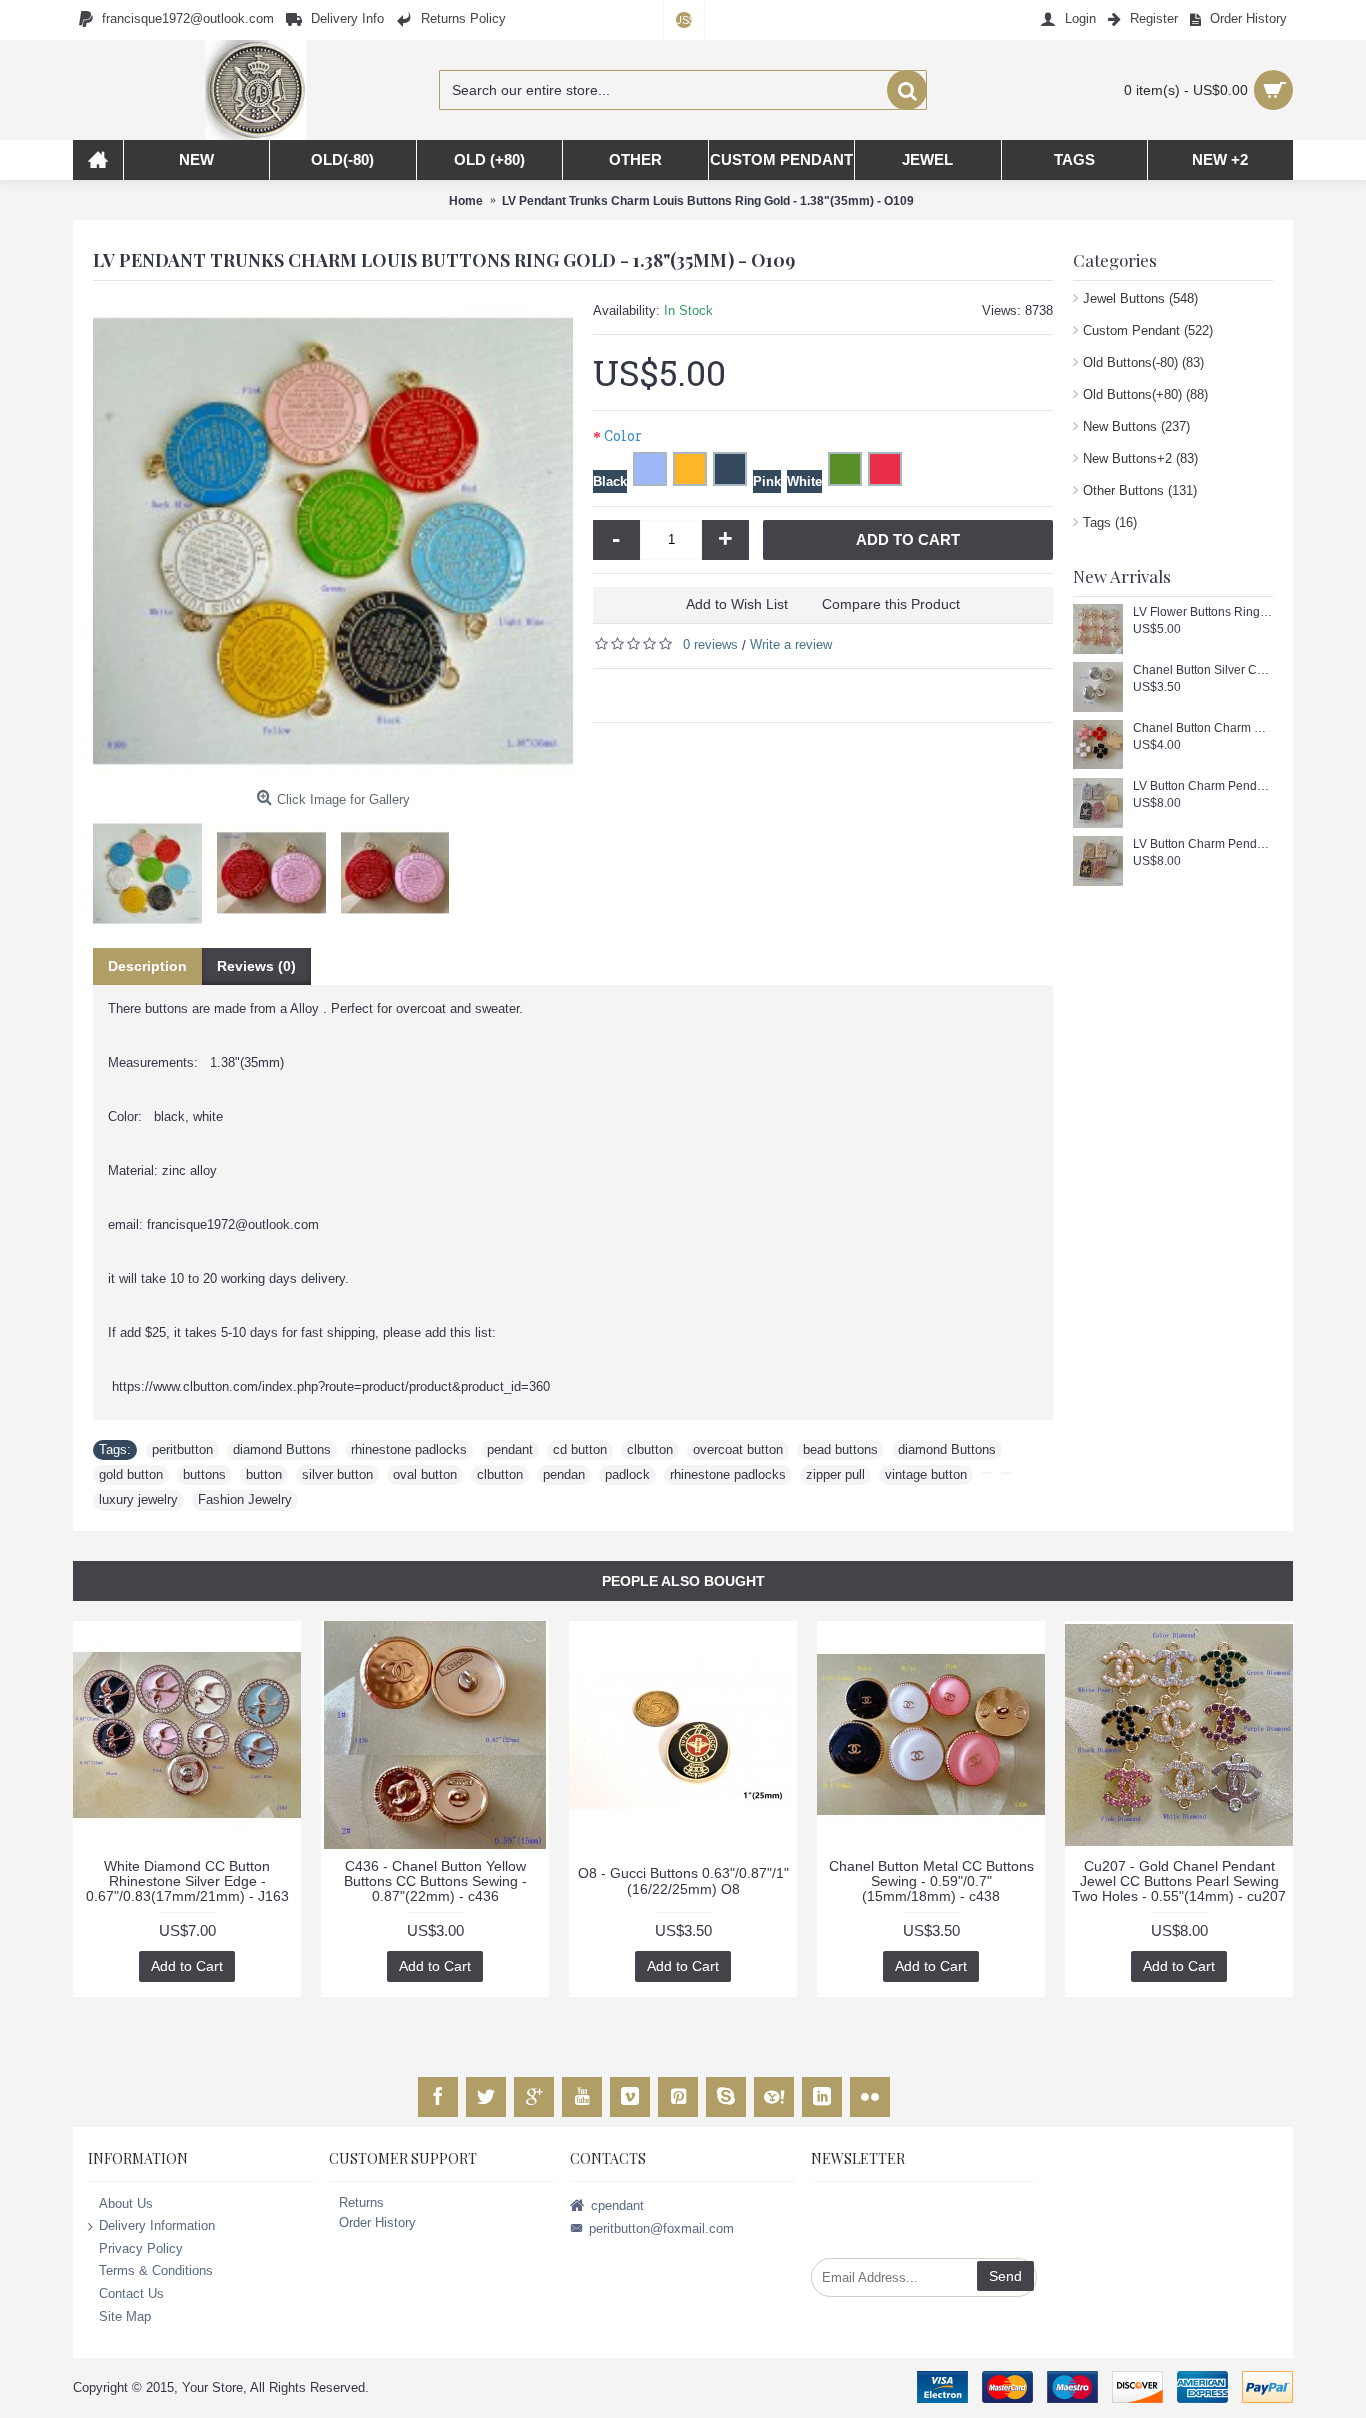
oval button (425, 1474)
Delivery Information (157, 2225)
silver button (337, 1474)
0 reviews (710, 644)
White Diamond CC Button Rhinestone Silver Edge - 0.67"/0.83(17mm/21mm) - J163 (187, 1881)
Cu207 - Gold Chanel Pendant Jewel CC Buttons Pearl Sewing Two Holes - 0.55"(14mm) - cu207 (1179, 1881)
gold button (131, 1474)
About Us (126, 2202)
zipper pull (835, 1474)
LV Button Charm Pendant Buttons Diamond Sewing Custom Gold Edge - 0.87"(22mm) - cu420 (1203, 844)
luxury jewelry (138, 1499)
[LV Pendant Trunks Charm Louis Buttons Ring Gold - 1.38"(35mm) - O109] (333, 541)
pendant (510, 1449)
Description (147, 966)
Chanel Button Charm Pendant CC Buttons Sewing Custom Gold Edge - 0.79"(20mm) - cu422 (1203, 728)
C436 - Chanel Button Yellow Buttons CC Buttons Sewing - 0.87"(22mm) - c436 (435, 1881)
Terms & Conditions (156, 2270)
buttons (204, 1474)
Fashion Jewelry (245, 1499)
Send (1005, 2276)
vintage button (926, 1474)
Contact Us (131, 2293)
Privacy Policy (141, 2247)
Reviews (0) (256, 966)
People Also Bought (683, 1581)
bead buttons (840, 1449)
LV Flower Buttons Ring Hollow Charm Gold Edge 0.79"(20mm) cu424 (1203, 612)
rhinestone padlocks (409, 1449)
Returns (361, 2202)
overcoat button (738, 1449)
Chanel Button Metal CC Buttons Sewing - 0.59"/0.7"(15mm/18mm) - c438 (931, 1881)
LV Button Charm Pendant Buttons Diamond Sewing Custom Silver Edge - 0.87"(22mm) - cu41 (1203, 786)
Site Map (125, 2315)
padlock (627, 1474)
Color (623, 435)
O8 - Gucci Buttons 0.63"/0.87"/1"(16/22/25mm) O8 (683, 1880)
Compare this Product (891, 604)
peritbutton (182, 1449)
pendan (564, 1474)
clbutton (650, 1449)
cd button (580, 1449)
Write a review (791, 644)
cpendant (617, 2204)
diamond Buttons (282, 1449)
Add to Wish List (737, 604)
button (264, 1474)
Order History (377, 2222)
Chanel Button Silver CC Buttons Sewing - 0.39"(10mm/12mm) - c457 (1203, 670)
